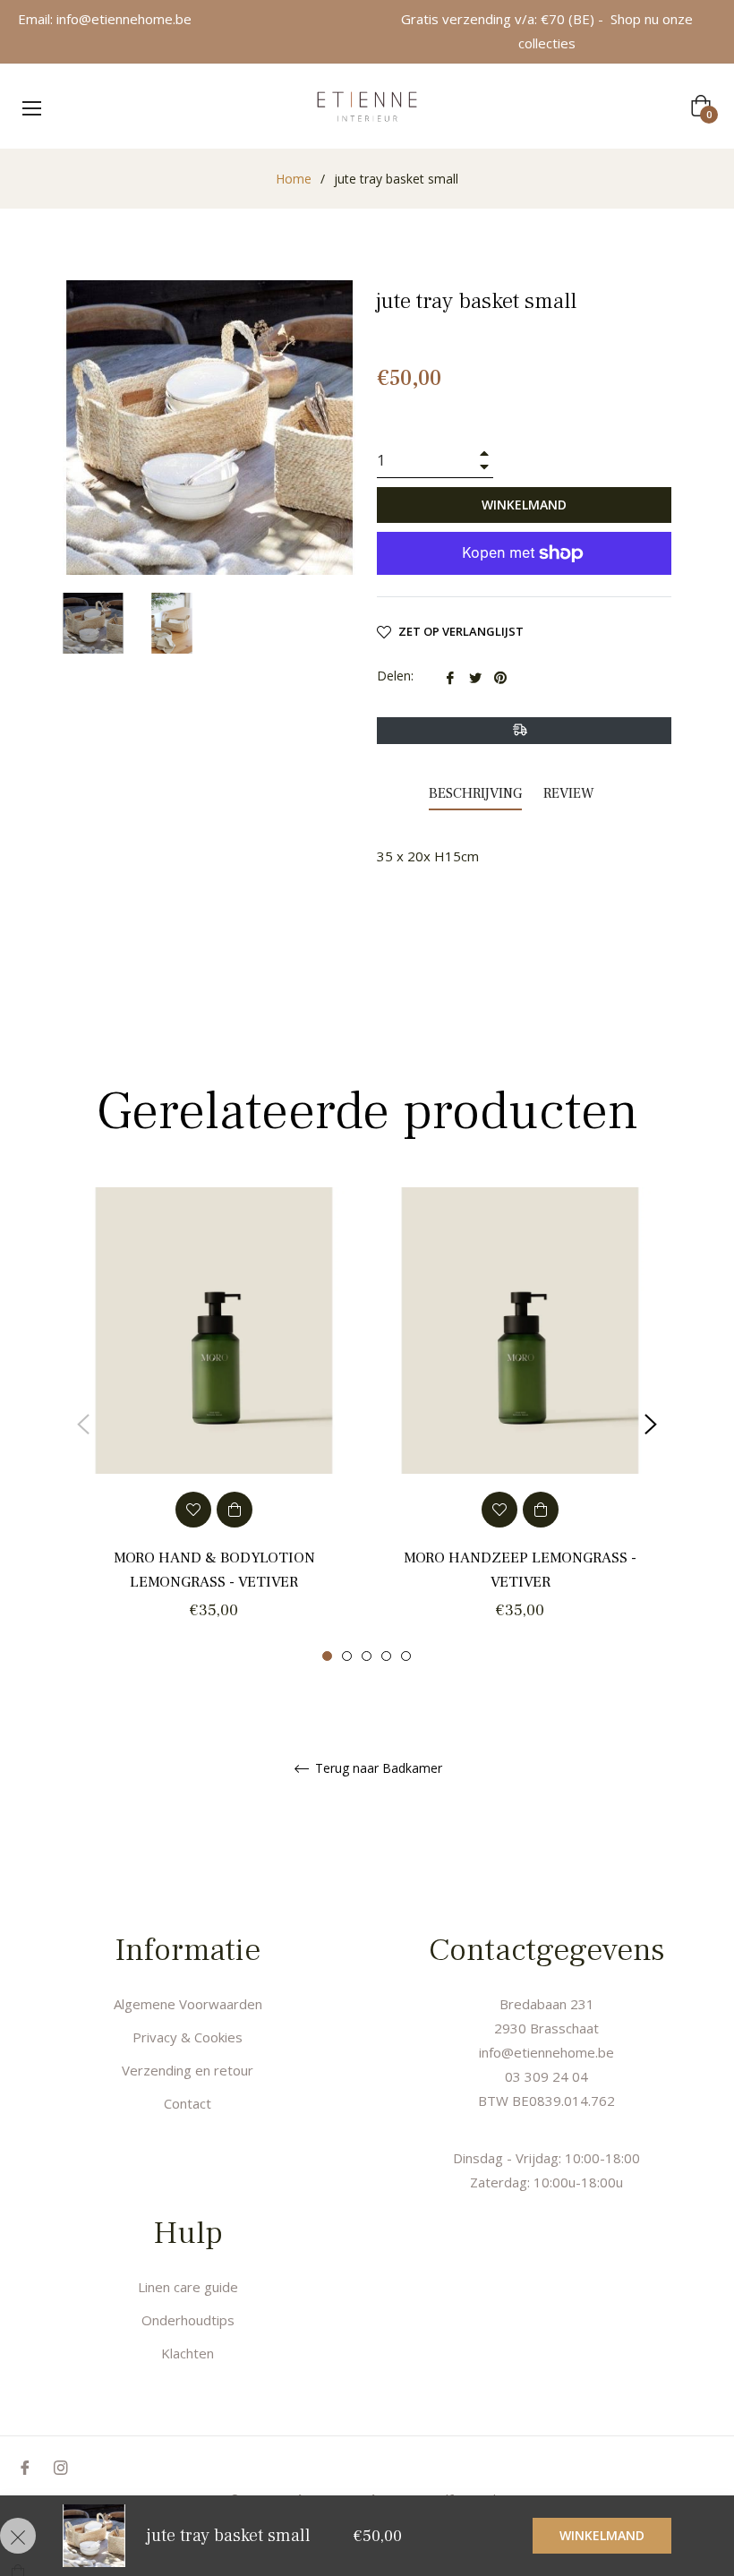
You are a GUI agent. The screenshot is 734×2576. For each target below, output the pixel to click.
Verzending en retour (188, 2070)
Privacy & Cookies (188, 2037)
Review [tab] (571, 793)
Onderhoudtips (188, 2320)
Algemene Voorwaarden (188, 2004)
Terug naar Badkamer (377, 1769)
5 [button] (406, 1656)
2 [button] (347, 1656)
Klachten (188, 2353)
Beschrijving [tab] (475, 793)
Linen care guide (188, 2287)
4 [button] (386, 1656)
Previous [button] (83, 1425)
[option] (214, 1425)
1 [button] (327, 1656)
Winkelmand (602, 2535)
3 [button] (367, 1656)
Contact (188, 2103)
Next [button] (651, 1425)
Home (294, 179)
